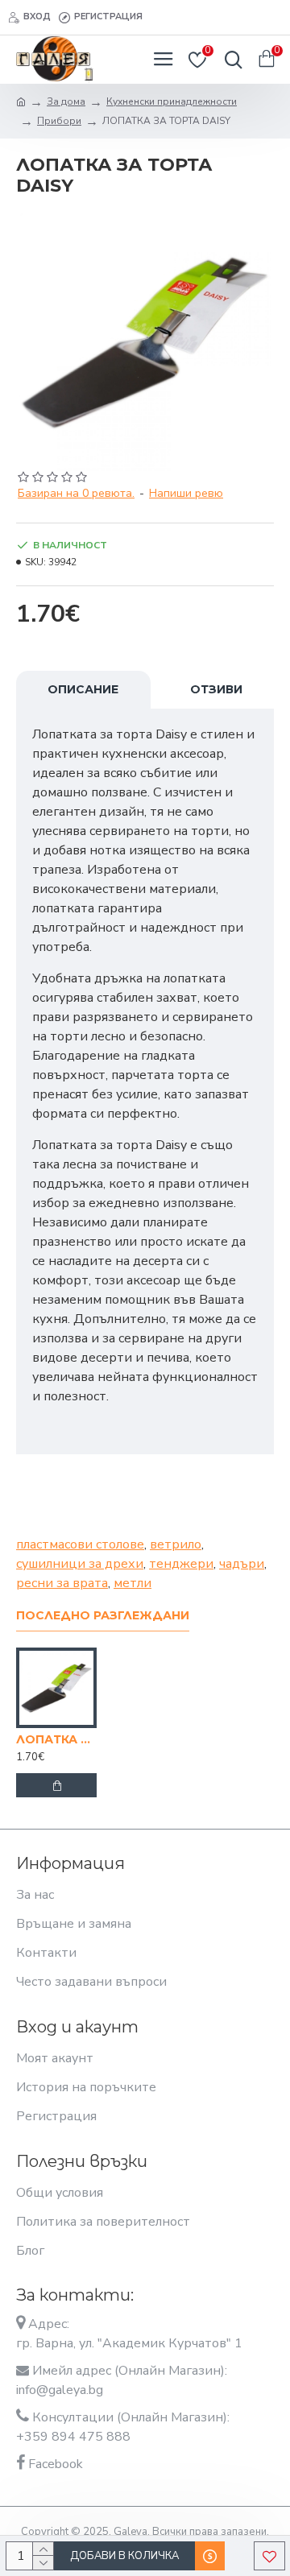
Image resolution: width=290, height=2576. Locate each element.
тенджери (181, 1564)
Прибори (59, 121)
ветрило (176, 1544)
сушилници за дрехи (80, 1564)
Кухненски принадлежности (172, 101)
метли (133, 1583)
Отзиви (216, 689)
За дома (66, 101)
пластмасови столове (80, 1544)
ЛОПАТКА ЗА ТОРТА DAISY (56, 1739)
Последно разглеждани (103, 1616)
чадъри (242, 1564)
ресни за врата (62, 1583)
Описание (83, 689)
